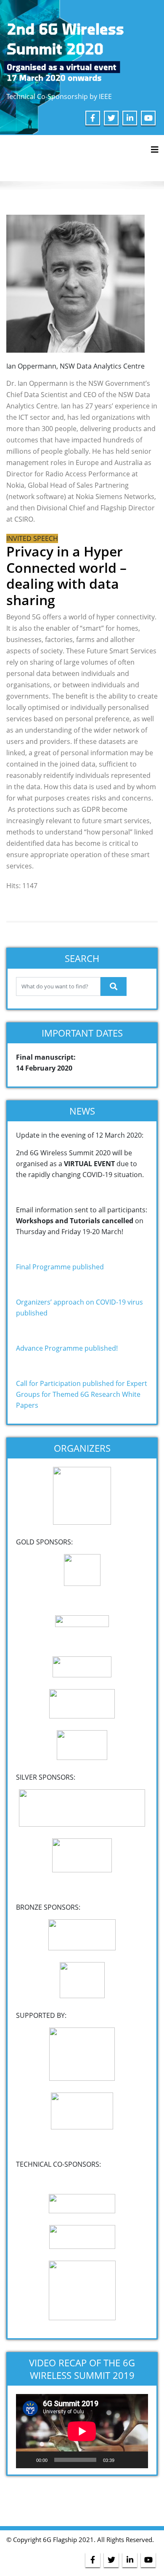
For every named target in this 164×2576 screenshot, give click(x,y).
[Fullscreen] (137, 2460)
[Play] (27, 2460)
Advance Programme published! (67, 1348)
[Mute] (124, 2460)
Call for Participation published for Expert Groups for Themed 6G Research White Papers (82, 1394)
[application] (82, 2431)
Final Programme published (60, 1267)
